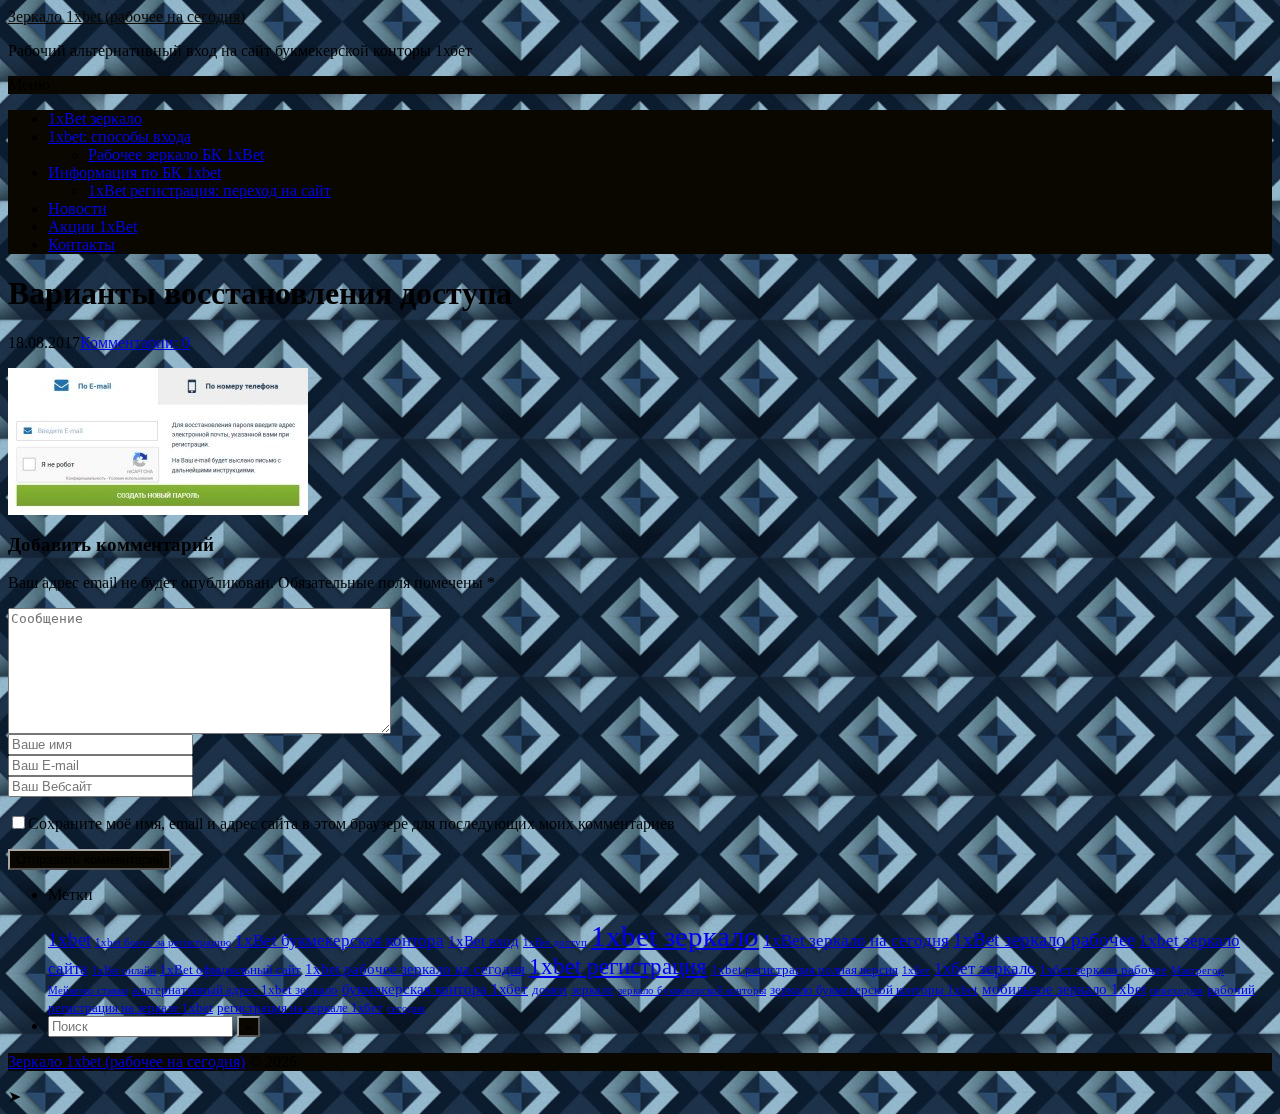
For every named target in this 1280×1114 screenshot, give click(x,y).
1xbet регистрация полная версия (804, 969)
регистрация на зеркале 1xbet (130, 1007)
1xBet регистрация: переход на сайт (209, 190)
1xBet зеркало (95, 118)
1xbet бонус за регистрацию (163, 942)
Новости (77, 208)
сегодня (406, 1008)
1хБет (916, 970)
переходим (1176, 990)
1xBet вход (483, 940)
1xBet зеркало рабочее (1044, 939)
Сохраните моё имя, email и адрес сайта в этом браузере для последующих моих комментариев (351, 823)
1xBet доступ (555, 942)
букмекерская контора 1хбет (435, 988)
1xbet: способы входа (119, 136)
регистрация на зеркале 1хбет (300, 1007)
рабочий (1231, 989)
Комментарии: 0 (135, 342)
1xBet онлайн (124, 970)
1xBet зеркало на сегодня (856, 940)
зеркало (592, 989)
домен (549, 989)
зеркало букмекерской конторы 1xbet (874, 989)
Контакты (81, 244)
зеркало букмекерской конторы (692, 990)
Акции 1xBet (92, 226)
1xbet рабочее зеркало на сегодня (415, 968)
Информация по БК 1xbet (134, 172)
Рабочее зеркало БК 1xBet (176, 154)
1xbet (69, 939)
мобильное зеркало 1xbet (1064, 988)
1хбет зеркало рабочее (1103, 969)
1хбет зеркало (985, 968)
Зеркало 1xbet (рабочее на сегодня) (126, 16)
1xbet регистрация (618, 966)
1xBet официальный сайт (230, 969)
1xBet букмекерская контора (339, 940)
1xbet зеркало (675, 936)
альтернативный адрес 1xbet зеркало (235, 989)
